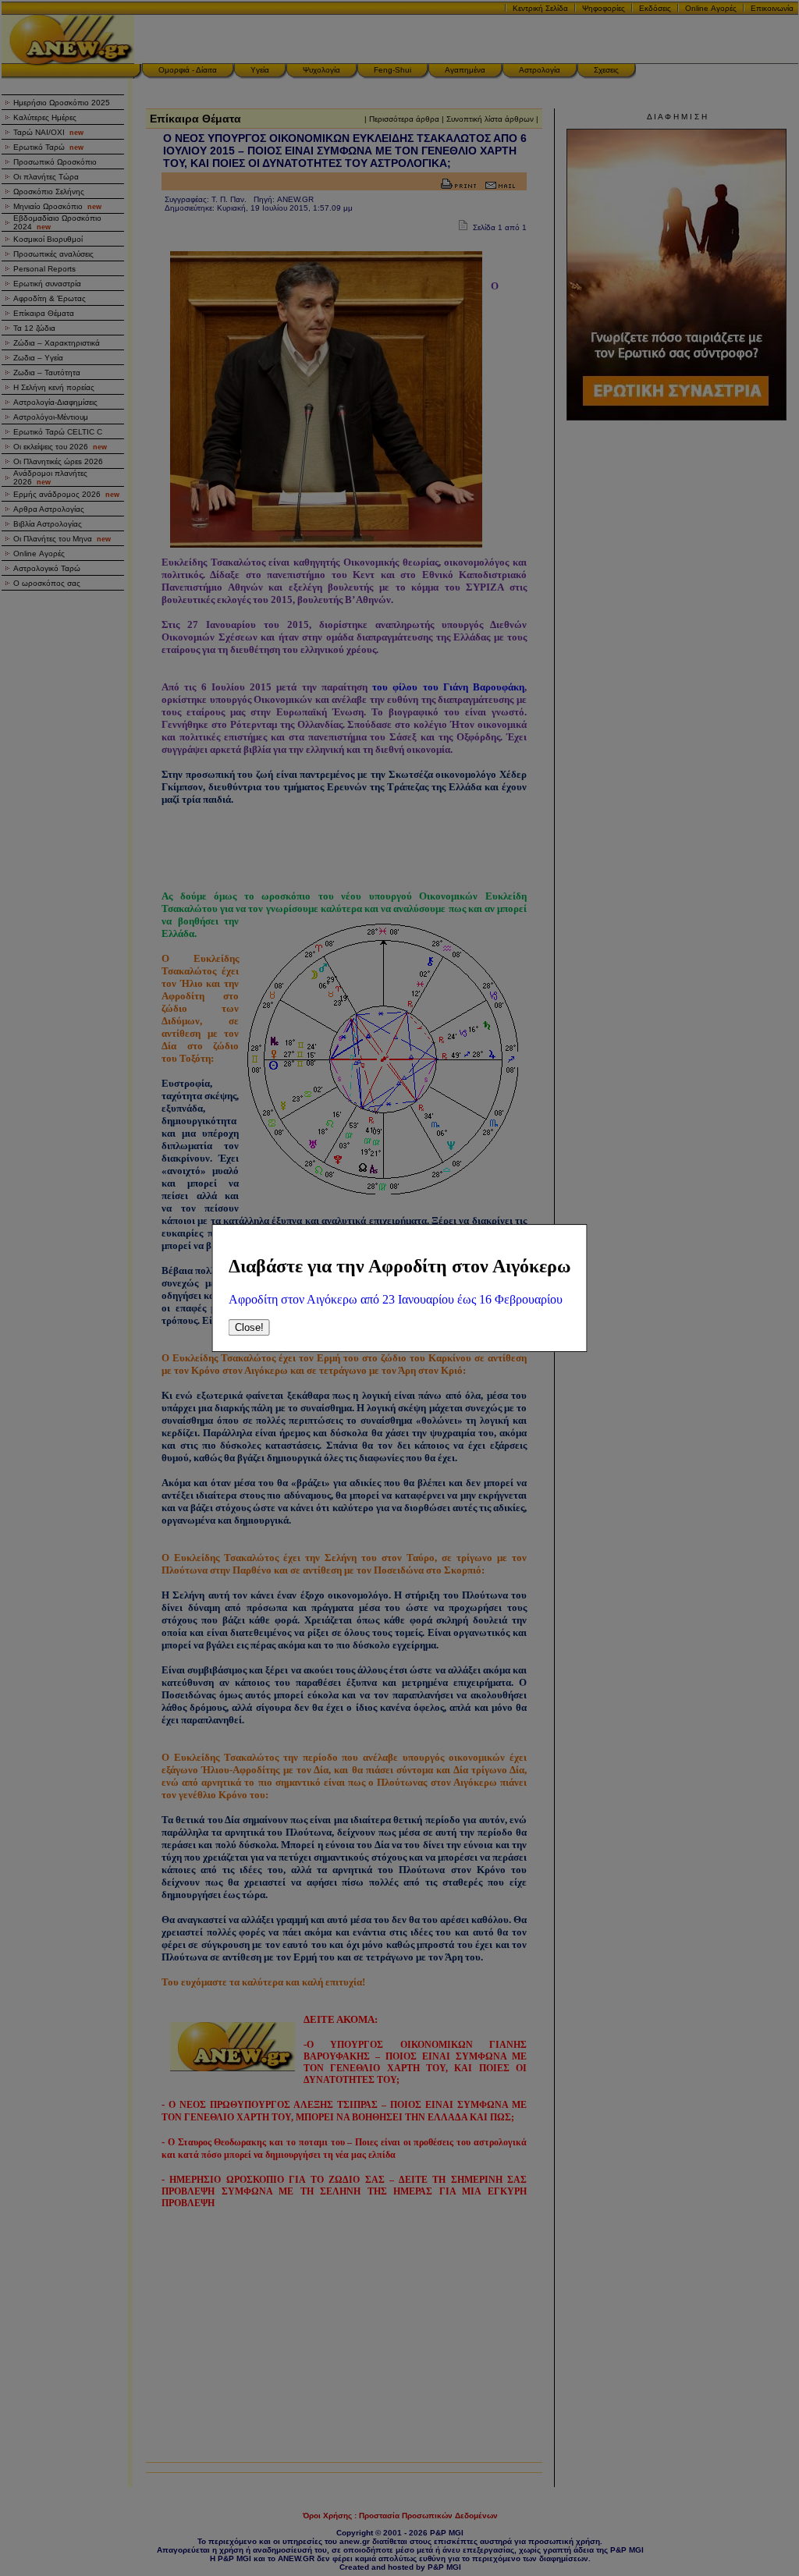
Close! (249, 1327)
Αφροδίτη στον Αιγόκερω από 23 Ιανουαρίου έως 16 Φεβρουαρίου (396, 1299)
